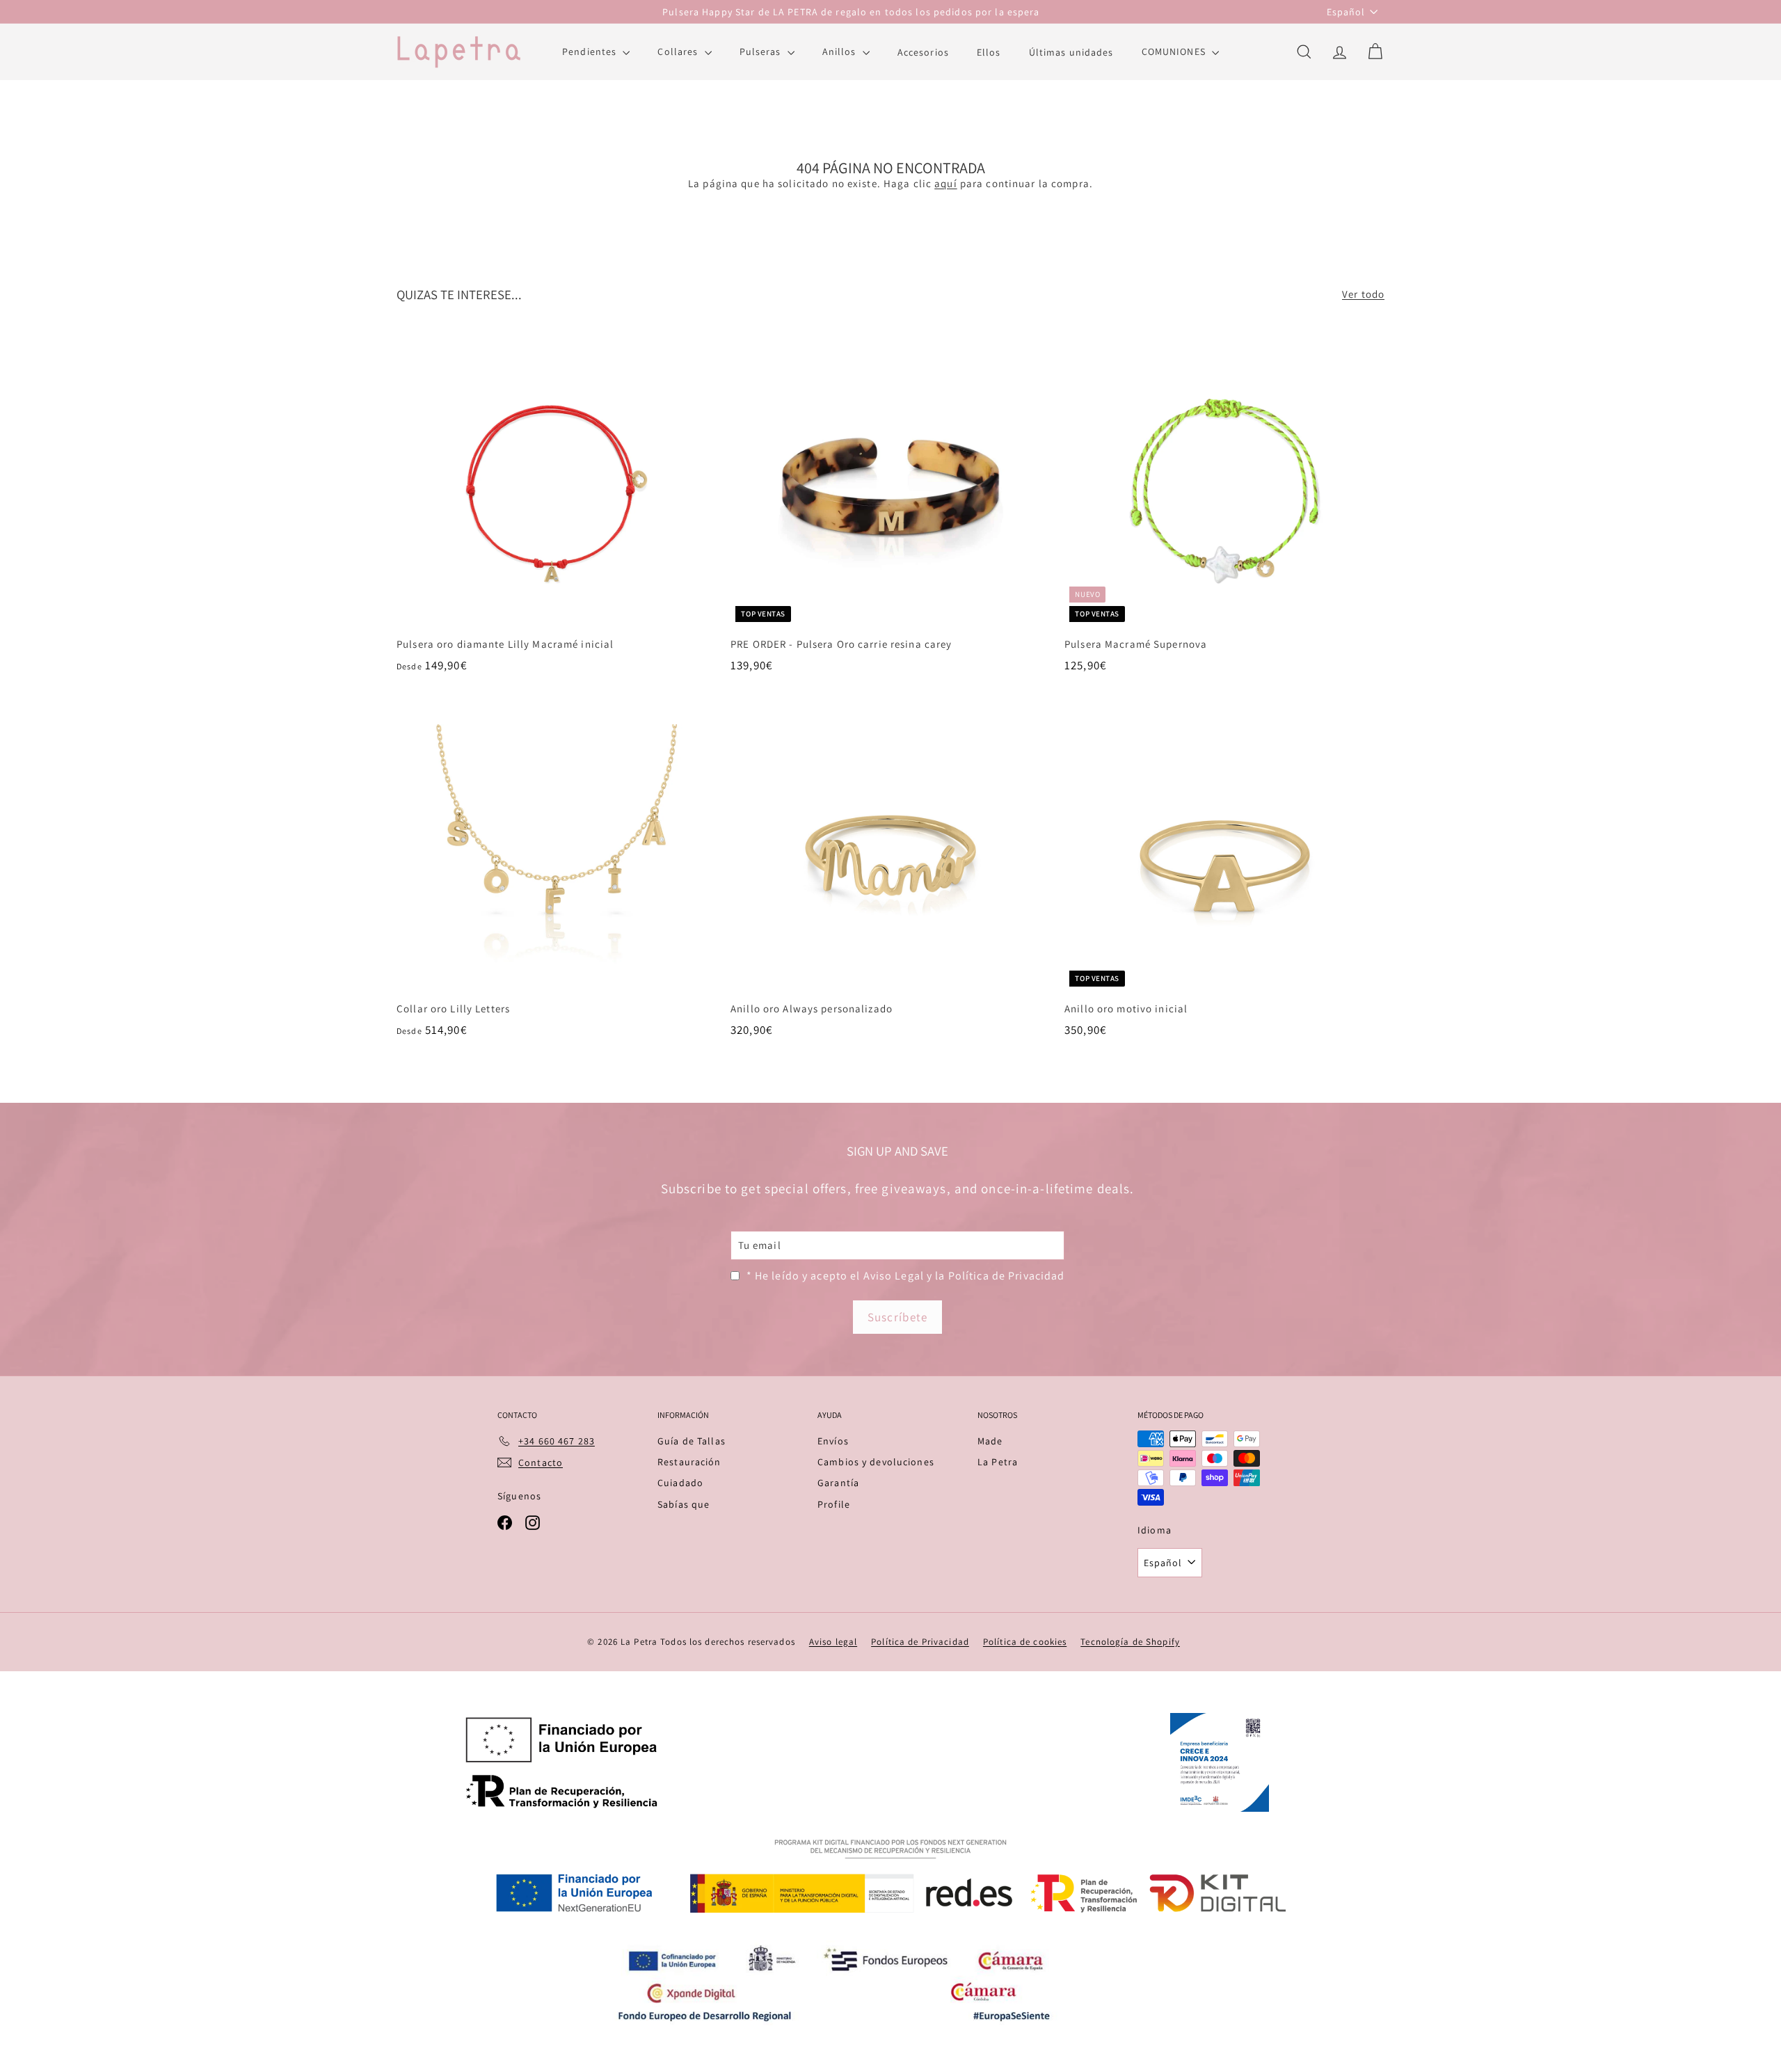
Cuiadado (680, 1483)
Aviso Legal (894, 1276)
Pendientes (591, 51)
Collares (679, 51)
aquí (946, 183)
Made (990, 1441)
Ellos (989, 51)
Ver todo (1363, 294)
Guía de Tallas (692, 1441)
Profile (834, 1504)
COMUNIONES (1175, 51)
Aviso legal (833, 1642)
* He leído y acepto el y (906, 1276)
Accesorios (923, 51)
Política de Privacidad (920, 1642)
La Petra (998, 1462)
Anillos (841, 51)
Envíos (833, 1441)
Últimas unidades (1071, 51)
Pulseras (762, 51)
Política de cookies (1025, 1642)
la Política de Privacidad (1000, 1276)
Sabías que (684, 1504)
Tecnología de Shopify (1130, 1642)
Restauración (689, 1462)
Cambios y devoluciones (876, 1462)
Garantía (838, 1483)
